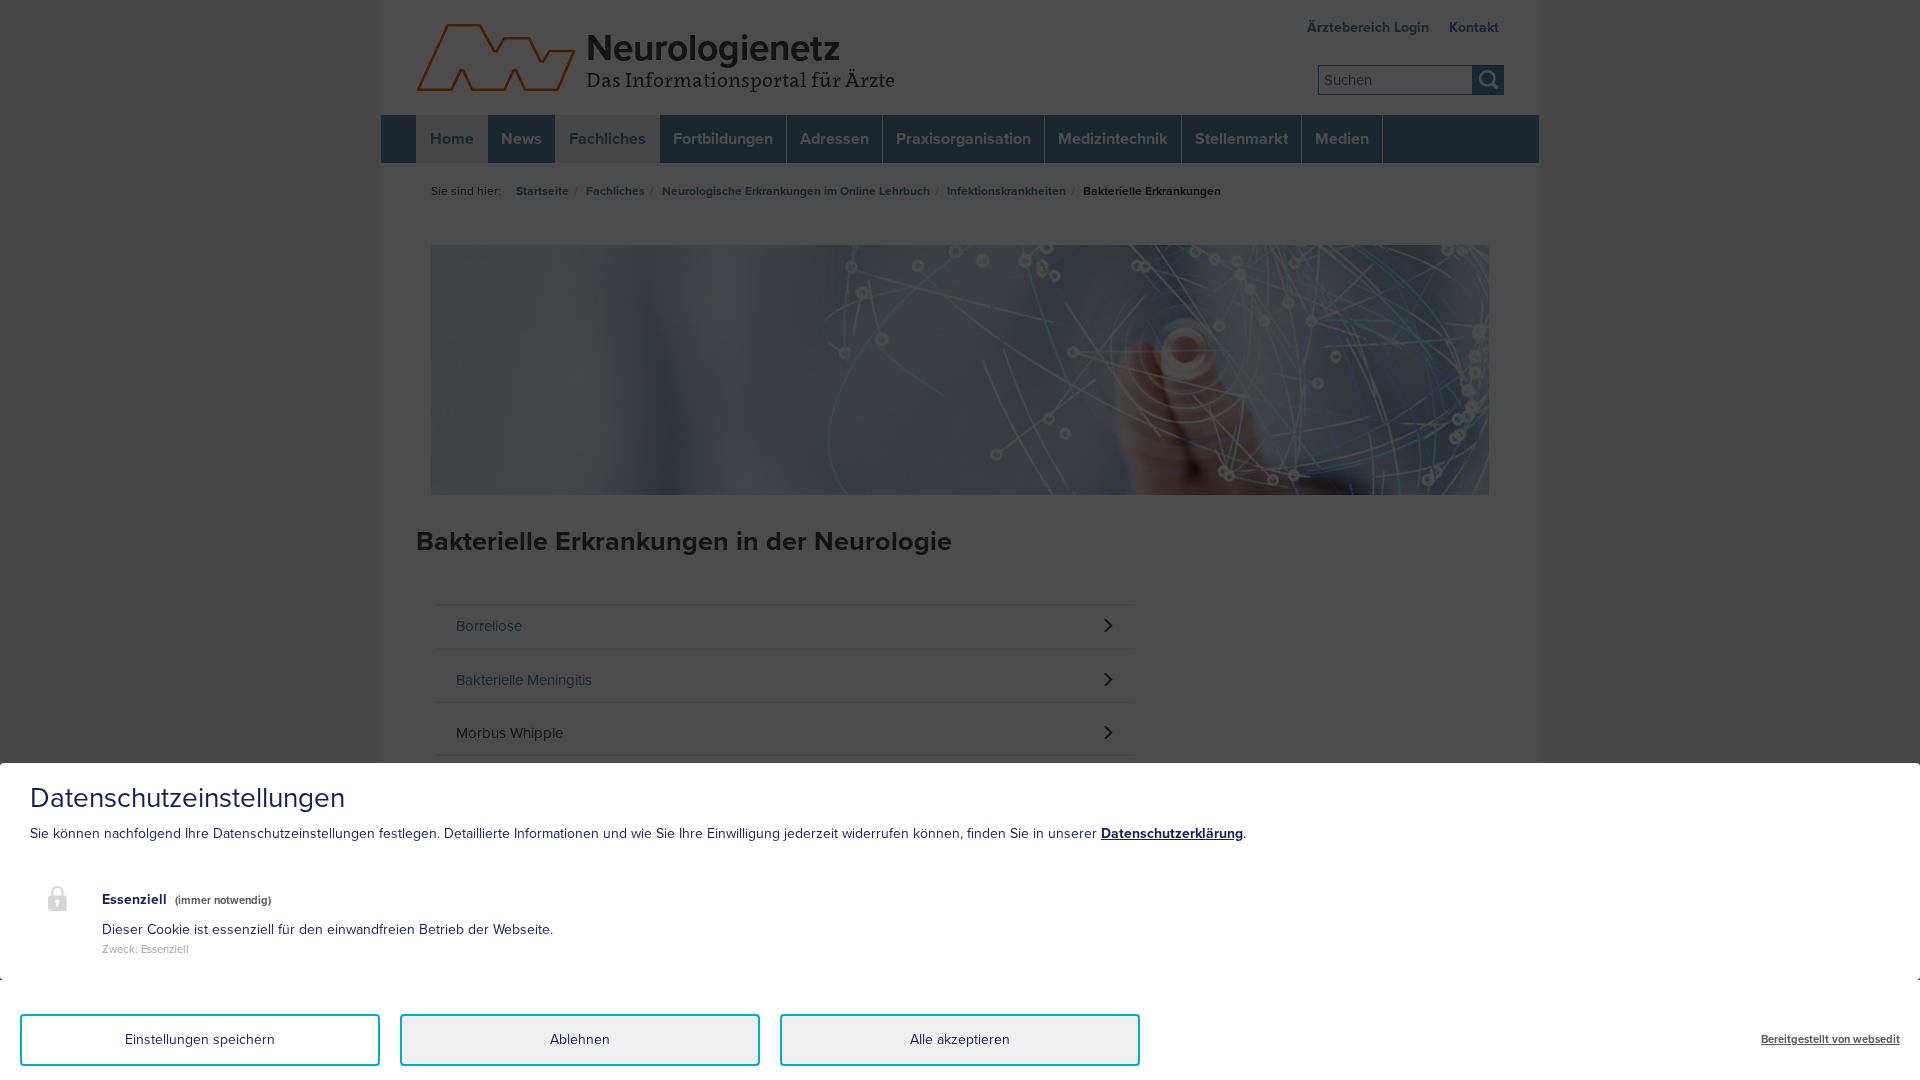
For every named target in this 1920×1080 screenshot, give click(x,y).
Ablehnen (580, 1039)
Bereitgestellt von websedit (1830, 1039)
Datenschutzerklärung (1172, 833)
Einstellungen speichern (200, 1039)
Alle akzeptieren (960, 1039)
